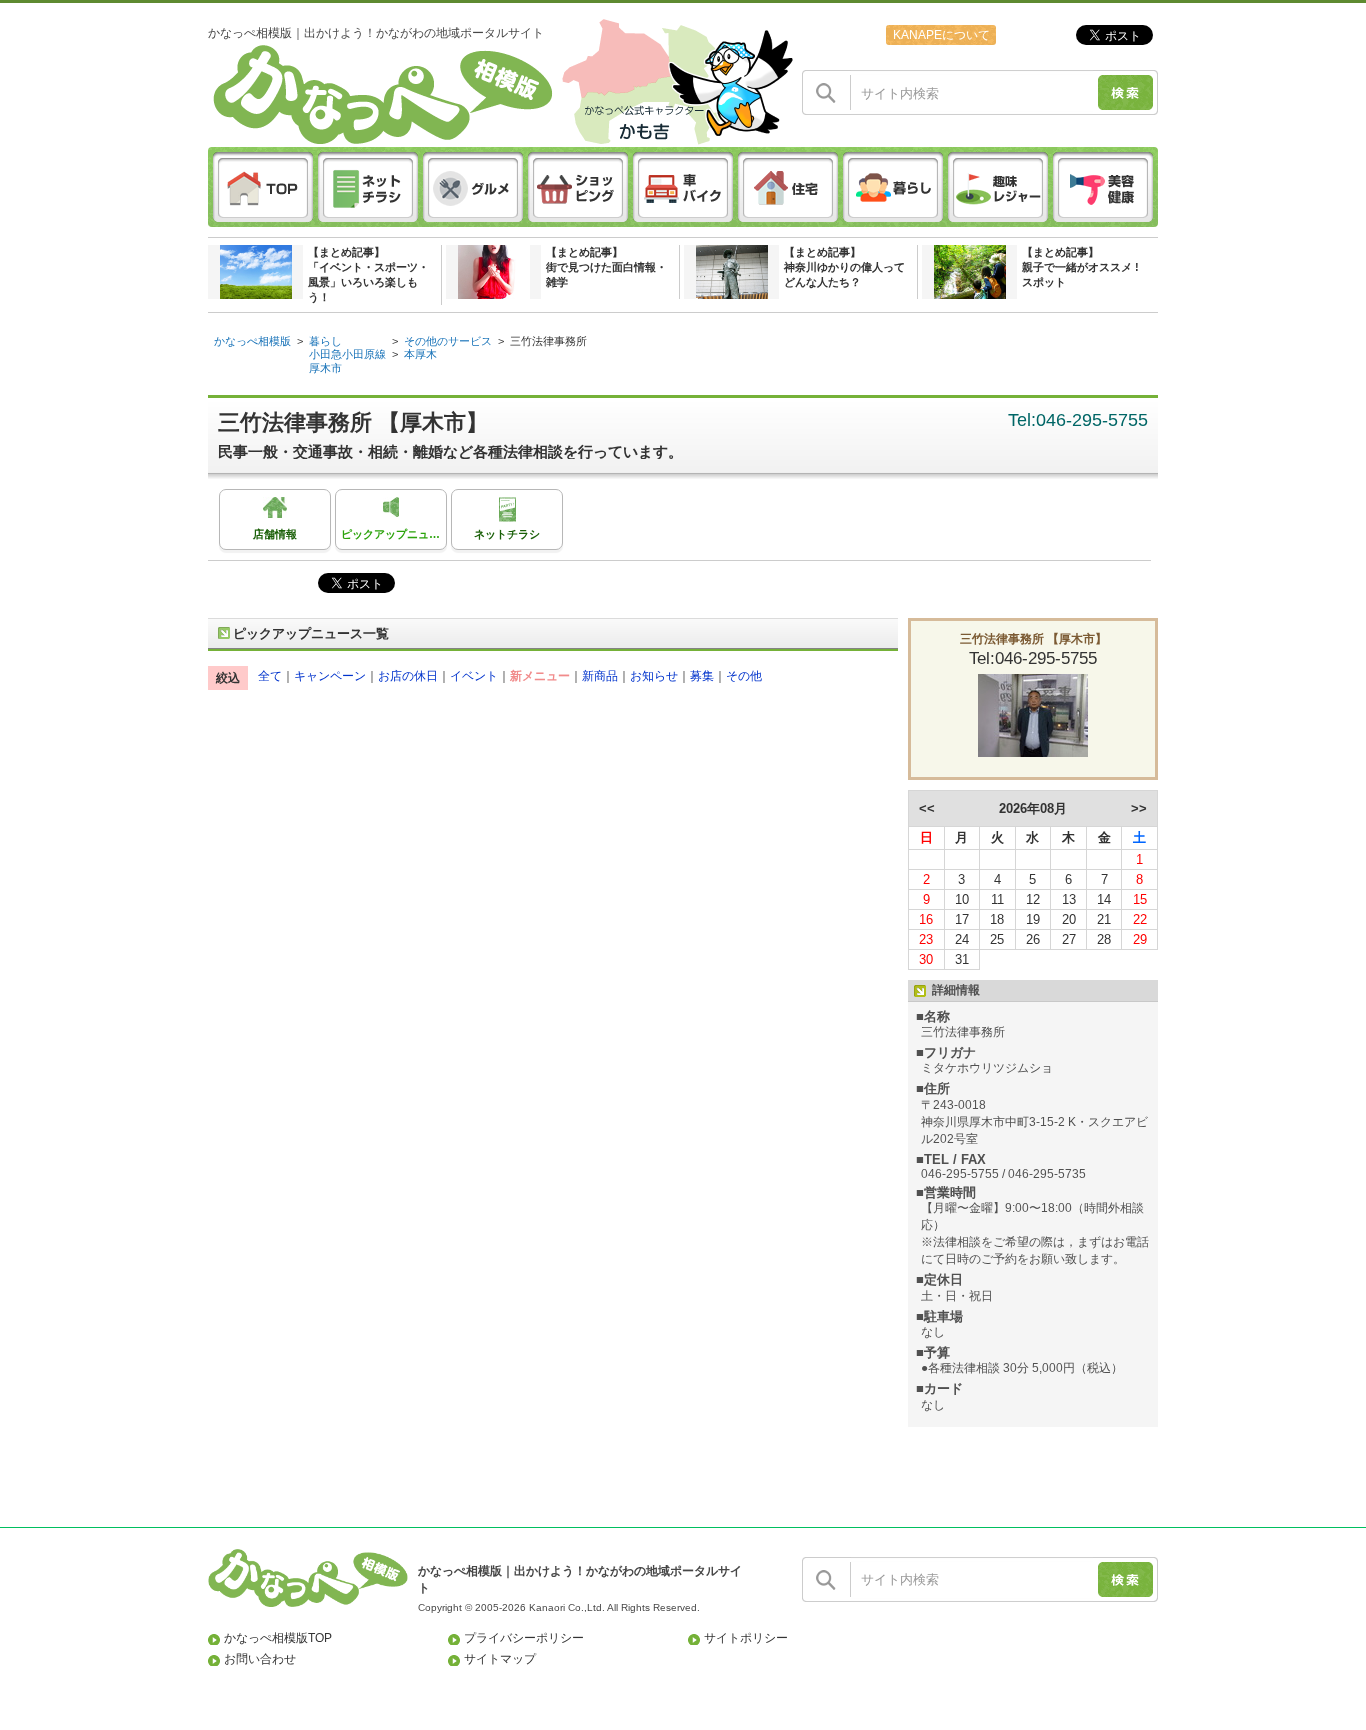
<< (927, 808)
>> (1139, 808)
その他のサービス (448, 341)
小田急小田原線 (347, 354)
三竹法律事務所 (548, 341)
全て (270, 676)
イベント (474, 676)
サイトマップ (500, 1659)
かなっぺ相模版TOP (278, 1638)
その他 (744, 676)
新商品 (600, 676)
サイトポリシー (746, 1638)
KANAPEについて (941, 35)
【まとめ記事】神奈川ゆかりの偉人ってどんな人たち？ (844, 267)
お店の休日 (408, 676)
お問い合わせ (260, 1659)
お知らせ (654, 676)
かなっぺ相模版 (252, 341)
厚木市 (325, 368)
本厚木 (420, 354)
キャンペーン (330, 676)
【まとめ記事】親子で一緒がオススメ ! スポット (1080, 267)
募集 (702, 676)
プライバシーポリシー (524, 1638)
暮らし (325, 341)
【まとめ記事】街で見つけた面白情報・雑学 (606, 267)
